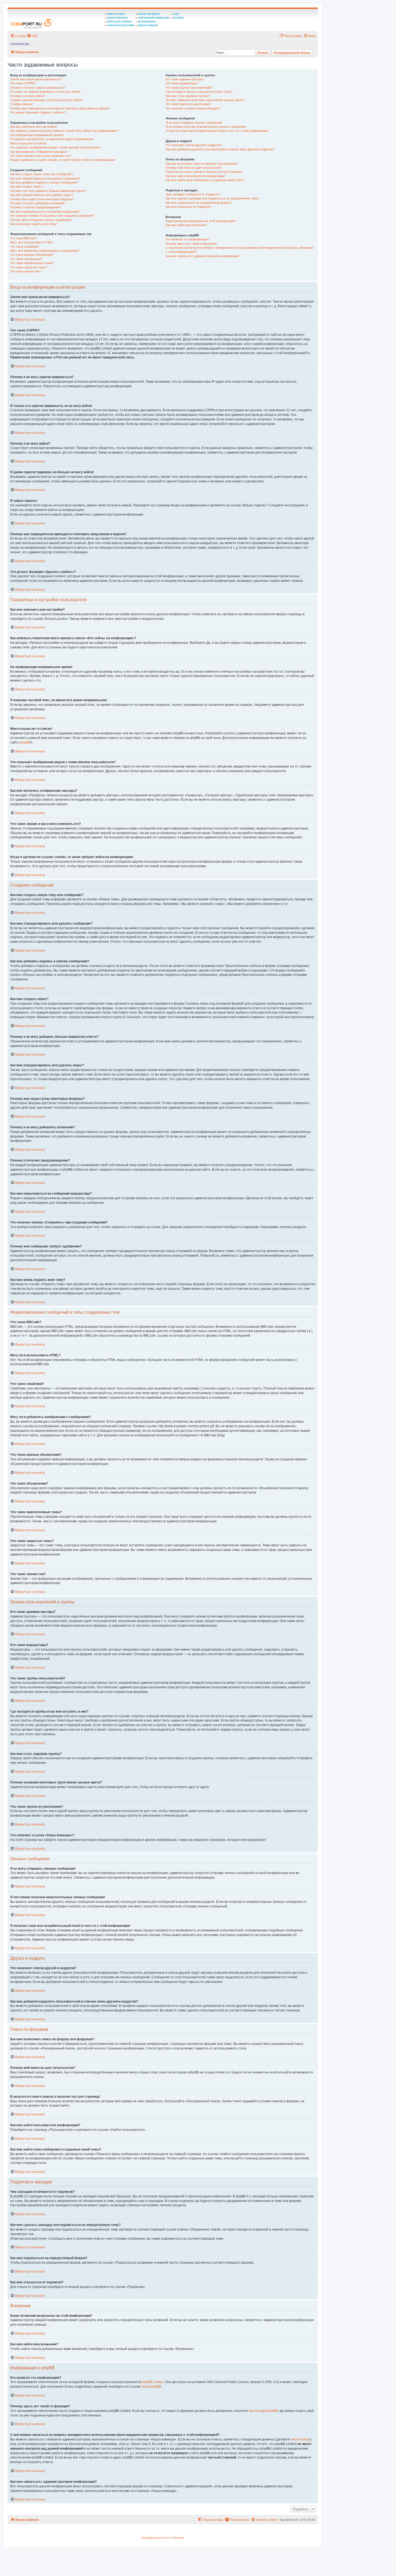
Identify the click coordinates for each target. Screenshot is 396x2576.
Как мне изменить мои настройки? (34, 127)
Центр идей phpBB (263, 2411)
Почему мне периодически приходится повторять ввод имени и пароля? (60, 108)
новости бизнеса (117, 18)
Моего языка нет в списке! (28, 143)
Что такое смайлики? (25, 247)
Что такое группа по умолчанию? (188, 104)
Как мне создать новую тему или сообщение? (42, 174)
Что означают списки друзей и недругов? (194, 145)
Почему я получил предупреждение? (36, 207)
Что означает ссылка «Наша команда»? (193, 108)
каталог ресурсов (149, 14)
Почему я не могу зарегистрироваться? (38, 88)
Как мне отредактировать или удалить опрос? (42, 195)
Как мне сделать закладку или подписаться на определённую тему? (212, 198)
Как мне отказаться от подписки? (188, 207)
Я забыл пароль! (22, 104)
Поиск (263, 53)
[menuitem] (32, 36)
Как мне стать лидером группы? (188, 96)
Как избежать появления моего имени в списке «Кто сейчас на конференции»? (64, 131)
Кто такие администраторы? (185, 79)
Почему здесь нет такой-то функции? (191, 244)
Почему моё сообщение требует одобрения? (41, 220)
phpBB (25, 742)
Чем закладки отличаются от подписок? (193, 194)
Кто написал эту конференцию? (187, 239)
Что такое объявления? (26, 259)
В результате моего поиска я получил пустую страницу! (204, 172)
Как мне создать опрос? (27, 186)
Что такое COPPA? (23, 83)
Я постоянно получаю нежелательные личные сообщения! (206, 127)
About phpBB (151, 2387)
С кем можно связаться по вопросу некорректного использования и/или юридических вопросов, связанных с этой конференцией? (240, 250)
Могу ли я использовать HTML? (32, 242)
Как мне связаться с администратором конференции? (203, 256)
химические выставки (121, 25)
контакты (178, 18)
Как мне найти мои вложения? (186, 225)
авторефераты (147, 21)
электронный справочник (153, 18)
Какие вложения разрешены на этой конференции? (201, 221)
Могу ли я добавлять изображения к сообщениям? (45, 251)
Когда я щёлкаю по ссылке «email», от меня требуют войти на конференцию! (63, 160)
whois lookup (300, 2439)
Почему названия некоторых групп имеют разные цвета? (205, 100)
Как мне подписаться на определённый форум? (199, 203)
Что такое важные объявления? (32, 255)
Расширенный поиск (292, 53)
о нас (176, 14)
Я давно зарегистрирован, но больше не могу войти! (46, 100)
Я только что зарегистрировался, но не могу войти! (45, 92)
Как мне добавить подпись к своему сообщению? (44, 182)
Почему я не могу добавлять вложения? (38, 203)
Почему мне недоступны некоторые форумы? (42, 199)
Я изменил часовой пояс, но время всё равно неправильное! (52, 139)
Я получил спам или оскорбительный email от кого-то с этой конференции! (217, 131)
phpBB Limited (153, 2382)
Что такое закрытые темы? (29, 267)
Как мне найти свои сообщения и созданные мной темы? (205, 180)
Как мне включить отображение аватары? (39, 152)
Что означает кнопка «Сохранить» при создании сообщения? (52, 216)
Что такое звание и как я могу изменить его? (41, 156)
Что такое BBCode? (23, 238)
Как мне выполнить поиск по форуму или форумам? (202, 164)
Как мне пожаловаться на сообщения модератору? (45, 212)
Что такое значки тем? (26, 271)
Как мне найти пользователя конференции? (196, 176)
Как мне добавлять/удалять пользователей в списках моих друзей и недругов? (220, 149)
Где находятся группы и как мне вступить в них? (199, 92)
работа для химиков (119, 21)
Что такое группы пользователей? (189, 88)
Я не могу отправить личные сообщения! (194, 123)
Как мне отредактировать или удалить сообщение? (45, 178)
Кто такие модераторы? (182, 83)
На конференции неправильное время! (37, 135)
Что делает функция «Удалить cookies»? (38, 112)
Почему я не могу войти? (28, 96)
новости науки (116, 14)
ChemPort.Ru (20, 44)
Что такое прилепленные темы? (32, 263)
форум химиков (148, 25)
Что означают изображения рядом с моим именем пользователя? (55, 147)
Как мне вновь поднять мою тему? (34, 224)
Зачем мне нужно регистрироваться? (36, 79)
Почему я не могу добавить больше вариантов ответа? (48, 191)
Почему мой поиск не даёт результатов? (194, 168)
